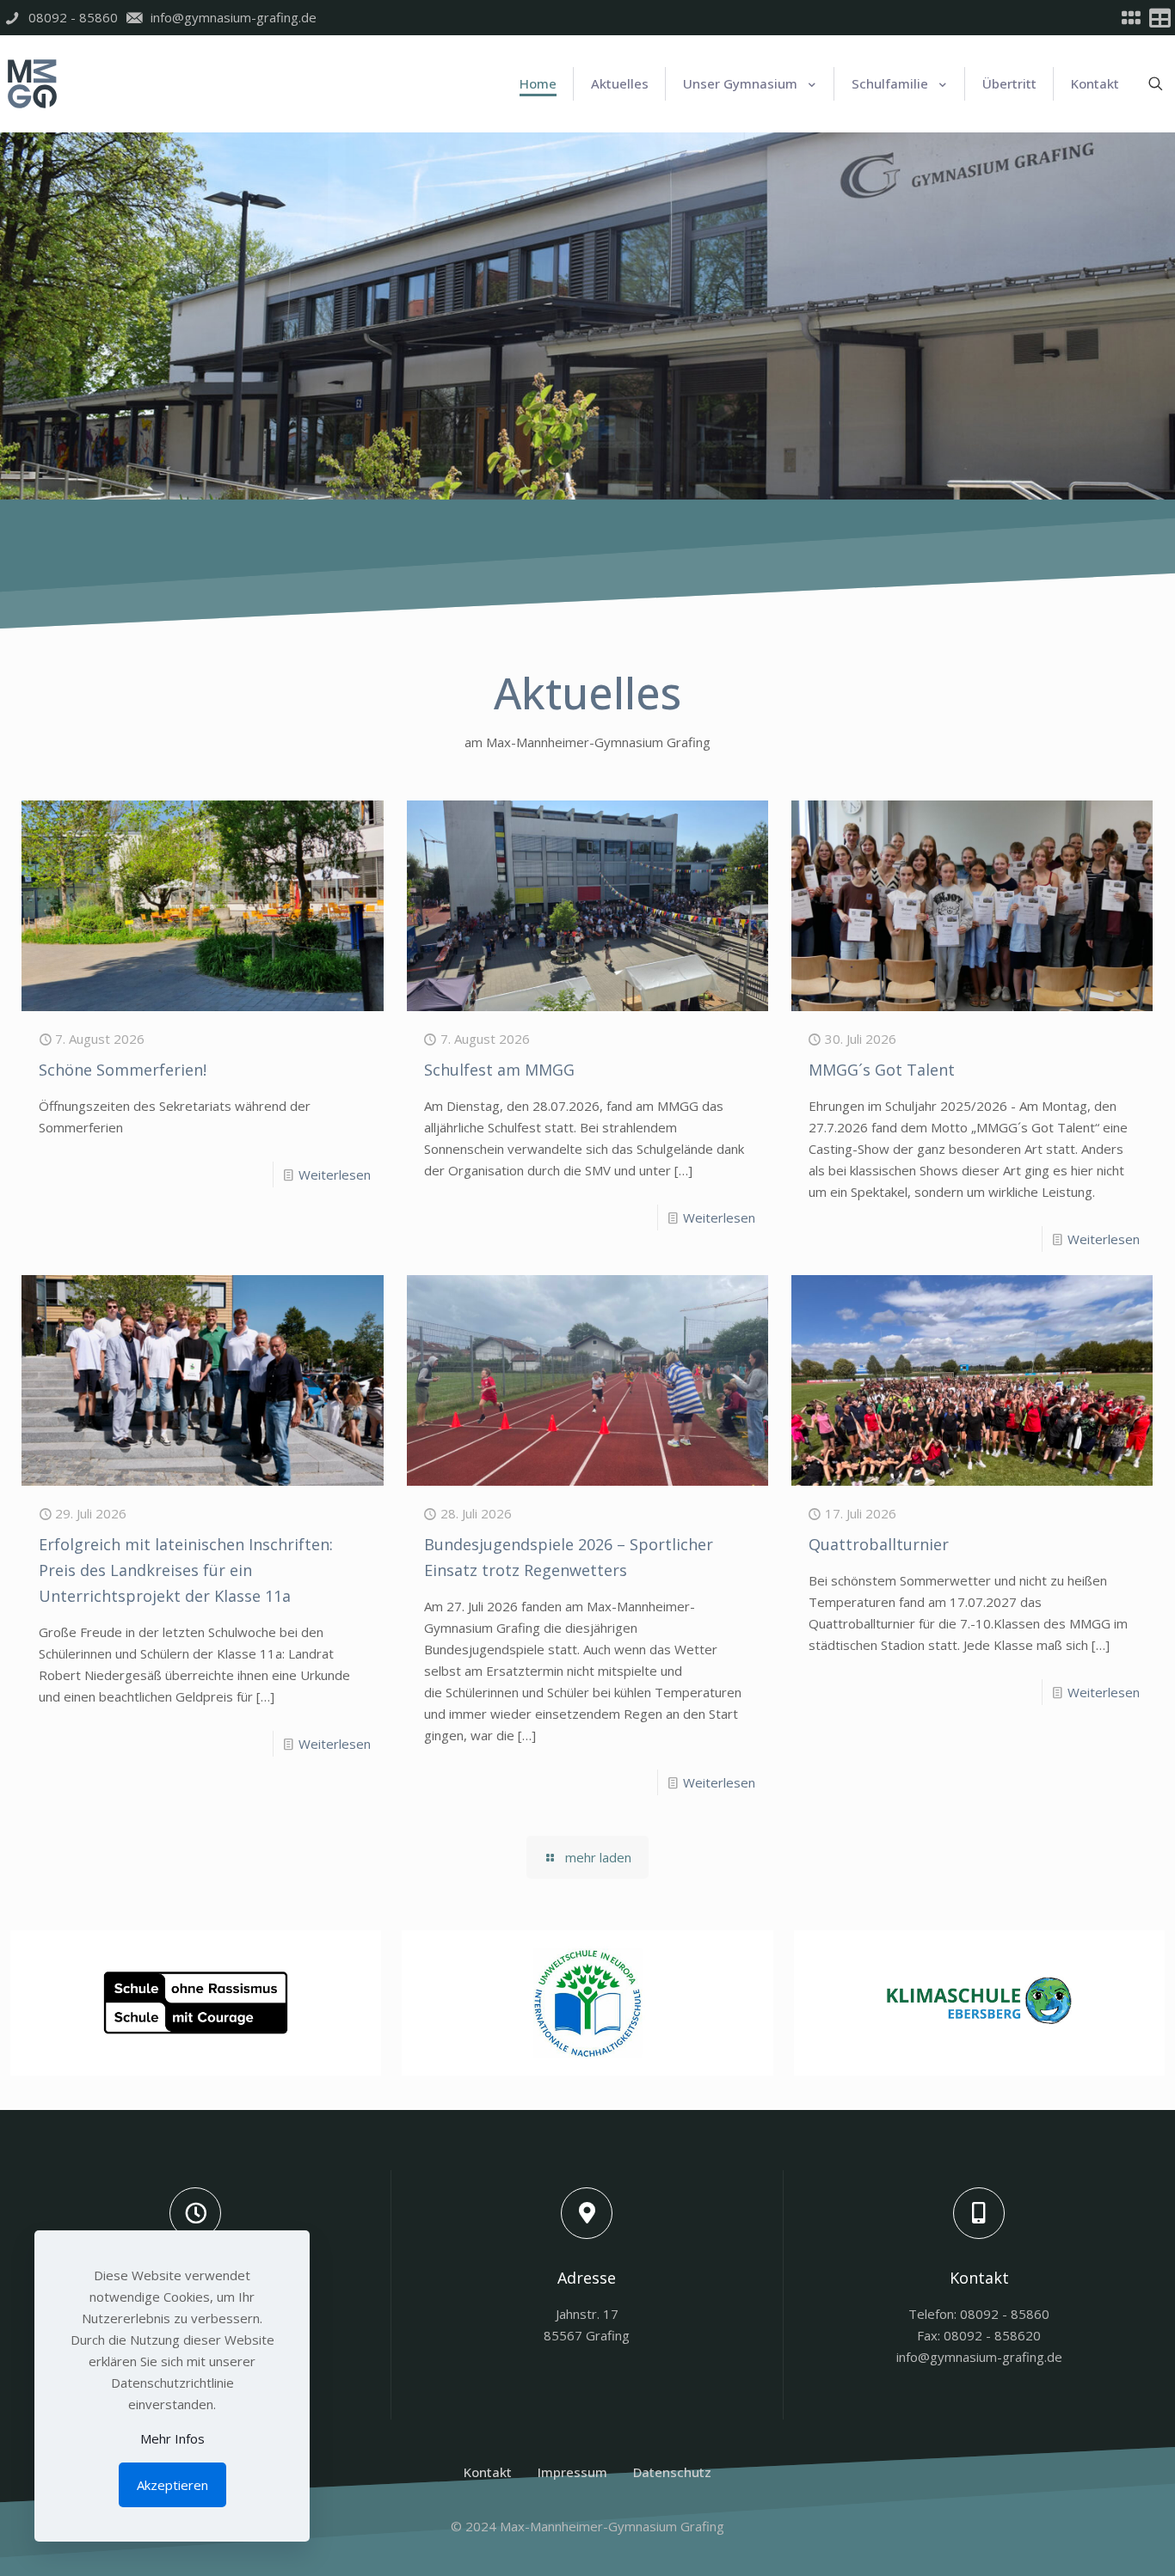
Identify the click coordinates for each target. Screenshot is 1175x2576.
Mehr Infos (172, 2438)
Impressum (572, 2472)
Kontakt (488, 2472)
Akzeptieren (172, 2485)
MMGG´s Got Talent (882, 1070)
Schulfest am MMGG (499, 1070)
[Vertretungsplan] (1160, 18)
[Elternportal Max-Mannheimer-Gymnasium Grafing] (1131, 18)
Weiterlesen (335, 1175)
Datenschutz (672, 2472)
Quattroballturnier (879, 1544)
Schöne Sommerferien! (123, 1070)
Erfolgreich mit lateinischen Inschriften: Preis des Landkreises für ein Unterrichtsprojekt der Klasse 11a (186, 1570)
